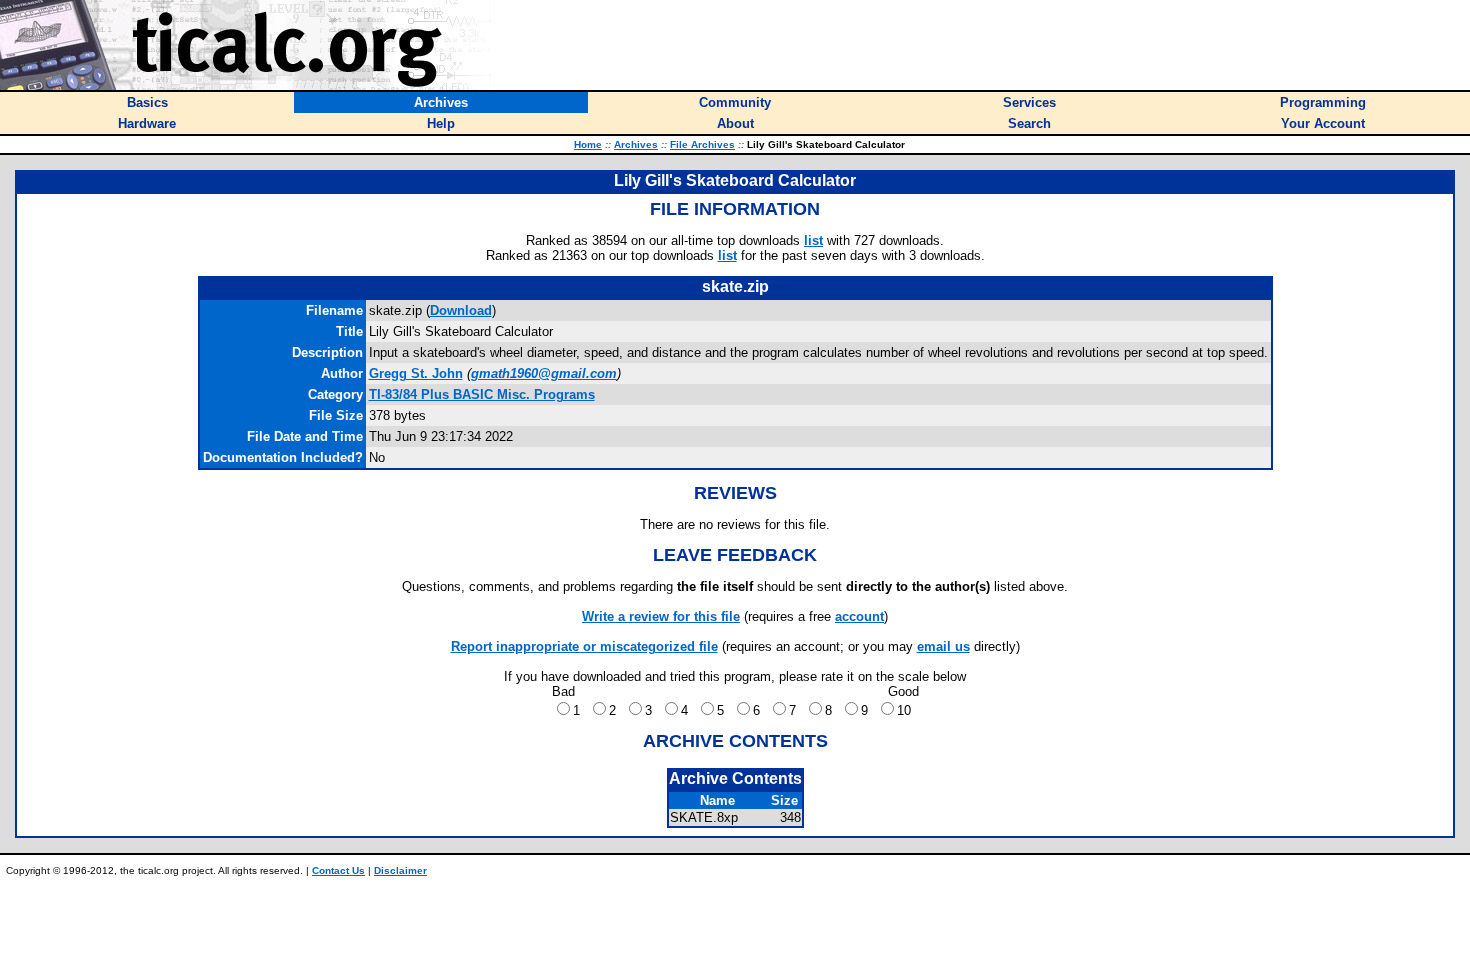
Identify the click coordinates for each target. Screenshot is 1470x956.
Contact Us (338, 870)
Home (588, 144)
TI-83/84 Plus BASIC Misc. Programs (482, 394)
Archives (636, 144)
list (813, 240)
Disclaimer (400, 870)
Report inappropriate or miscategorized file (584, 646)
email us (943, 646)
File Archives (702, 144)
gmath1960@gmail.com (544, 373)
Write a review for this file (661, 616)
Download (461, 310)
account (859, 616)
